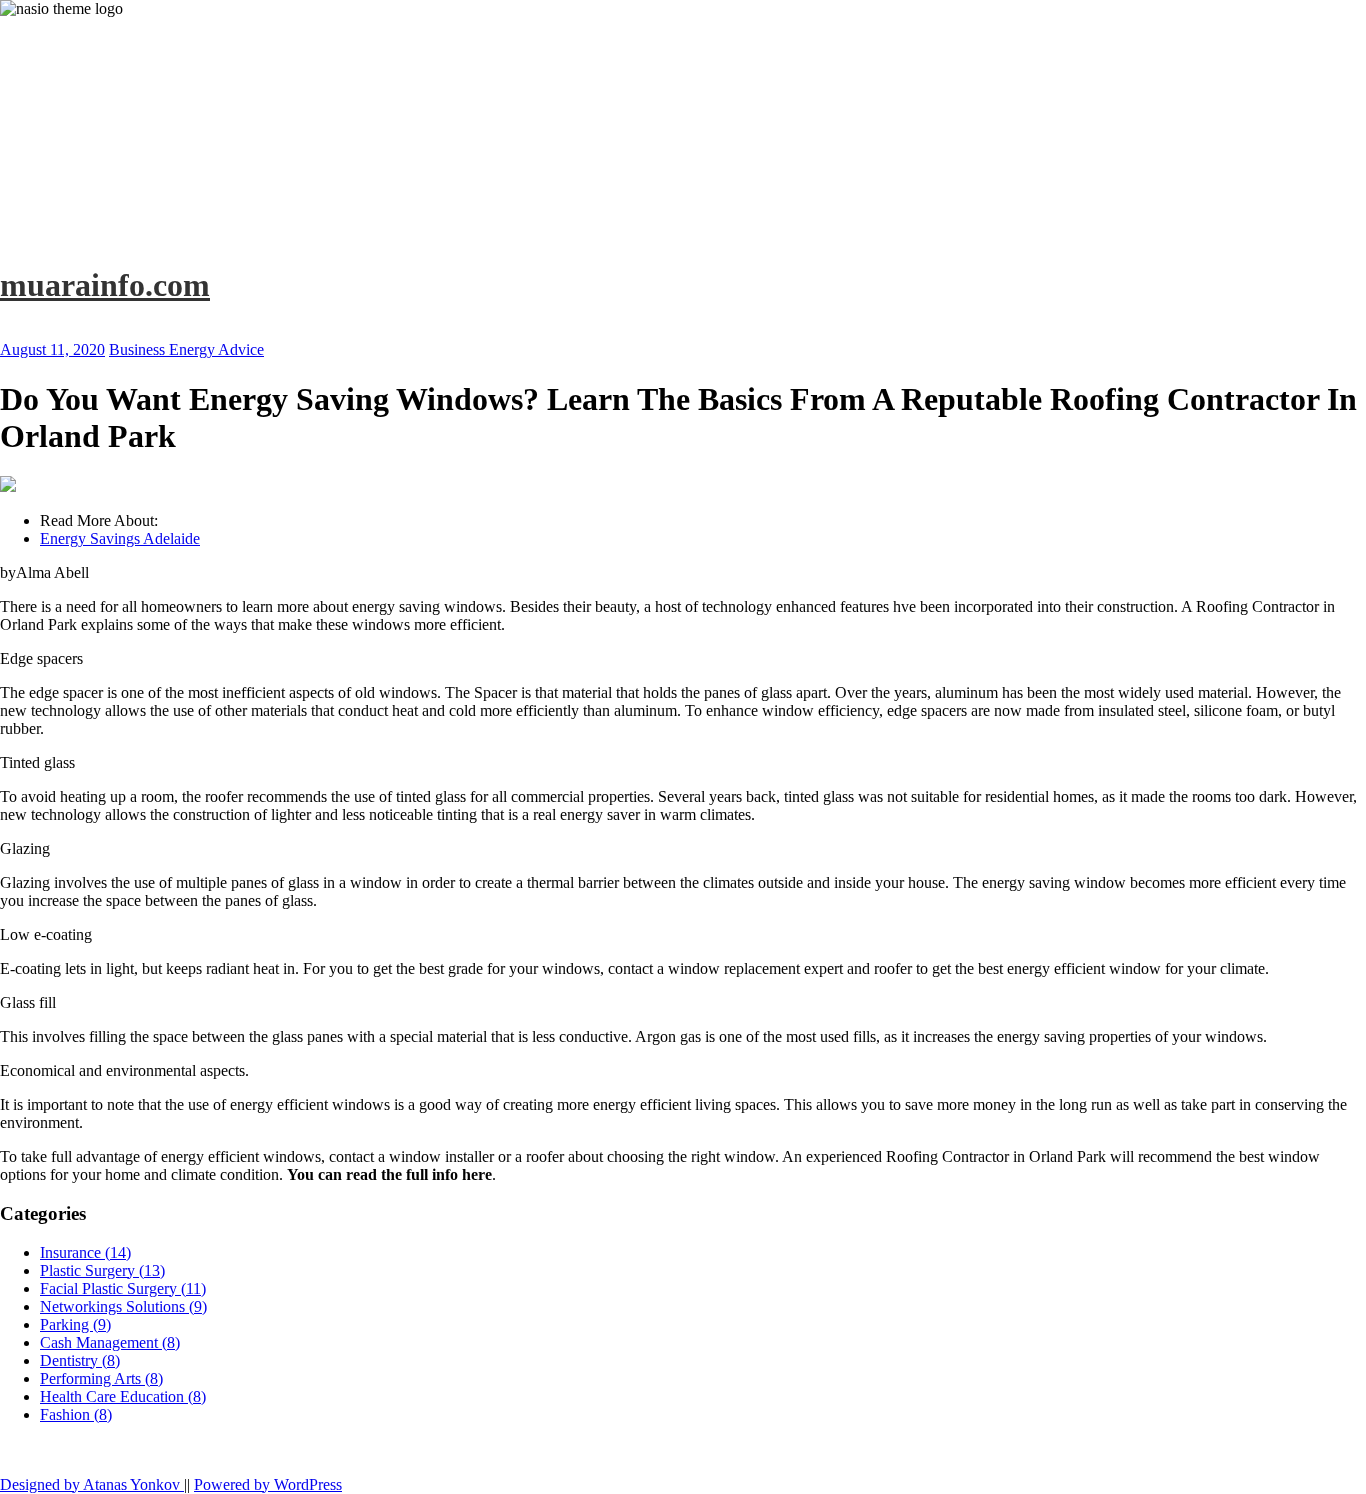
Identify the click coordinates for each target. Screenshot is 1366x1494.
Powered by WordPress (268, 1484)
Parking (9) (75, 1324)
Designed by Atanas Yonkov (92, 1484)
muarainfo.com (105, 285)
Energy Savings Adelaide (120, 538)
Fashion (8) (76, 1414)
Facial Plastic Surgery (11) (123, 1288)
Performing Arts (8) (101, 1378)
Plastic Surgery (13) (102, 1270)
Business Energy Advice (186, 349)
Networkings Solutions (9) (123, 1306)
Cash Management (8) (110, 1342)
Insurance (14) (85, 1252)
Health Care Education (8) (123, 1396)
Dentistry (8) (80, 1360)
